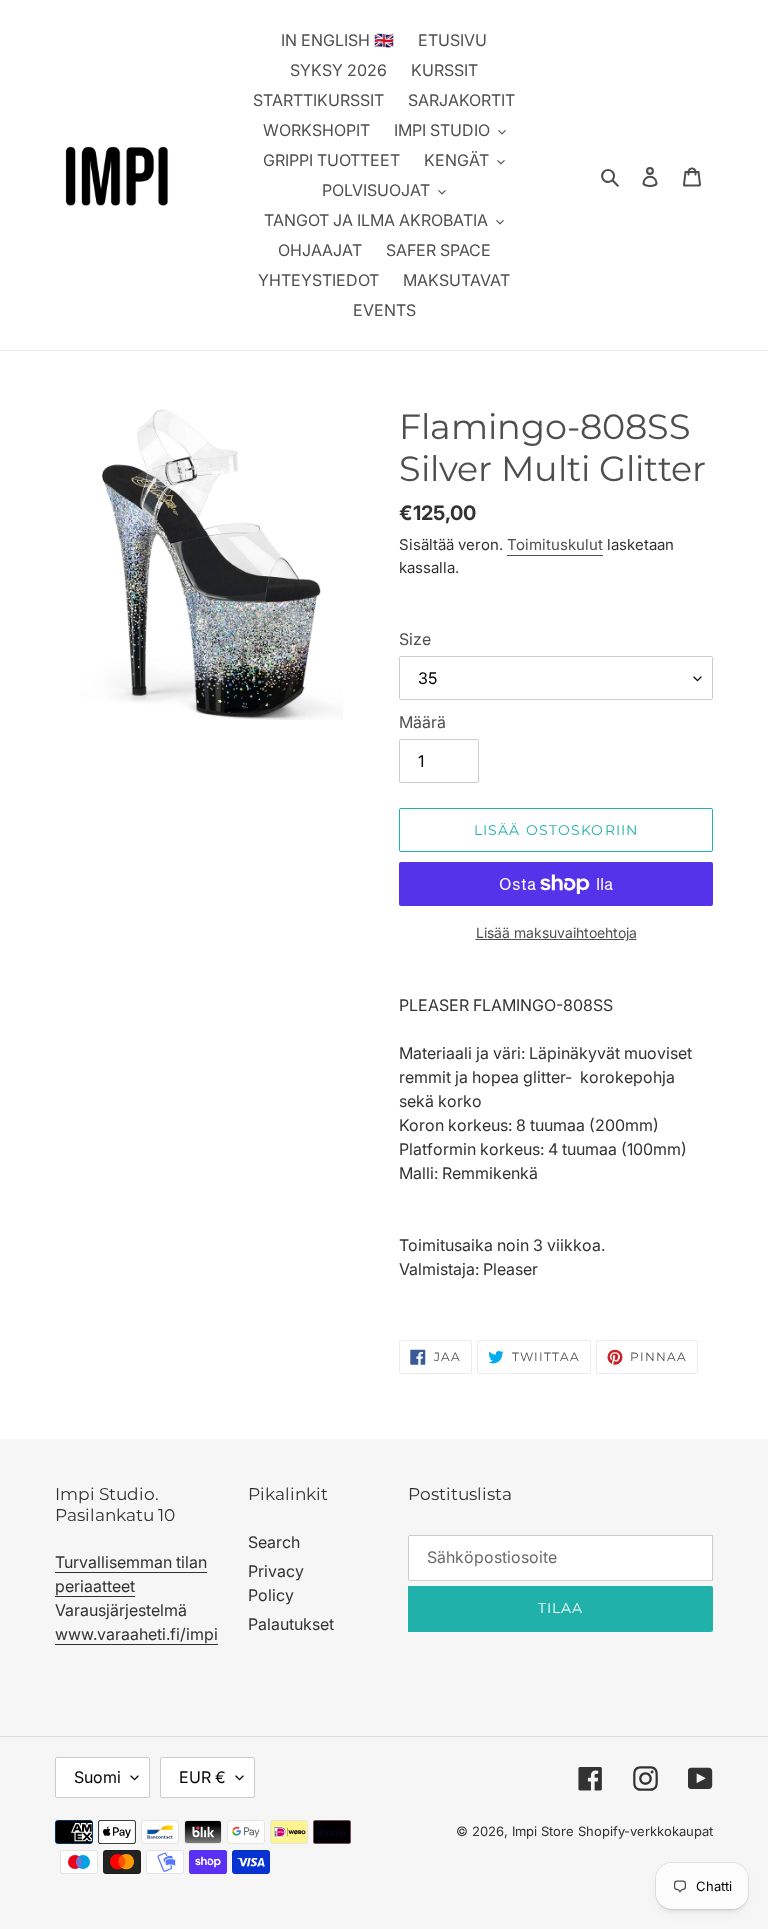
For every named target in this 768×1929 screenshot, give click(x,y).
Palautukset (291, 1624)
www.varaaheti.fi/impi (136, 1634)
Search (274, 1542)
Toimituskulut (555, 544)
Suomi (97, 1777)
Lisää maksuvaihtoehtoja (556, 932)
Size (415, 639)
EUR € (202, 1777)
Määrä (422, 722)
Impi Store (543, 1831)
